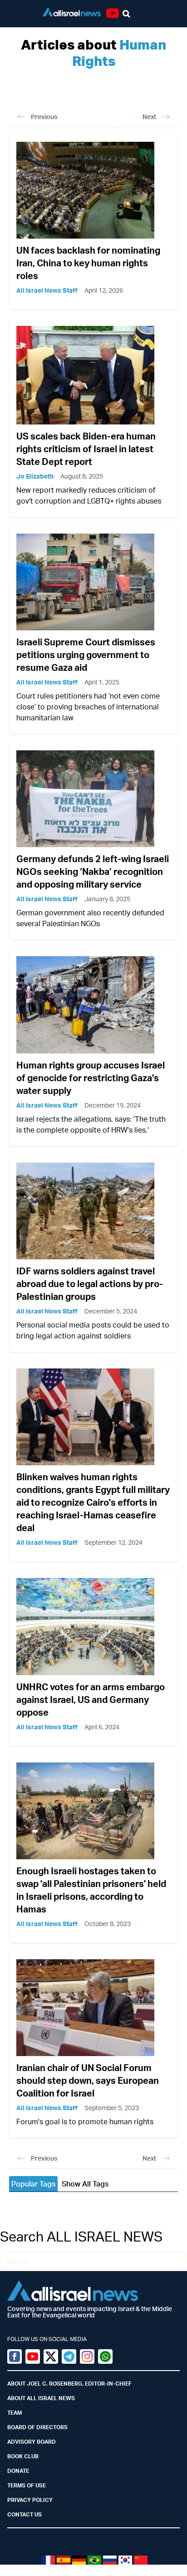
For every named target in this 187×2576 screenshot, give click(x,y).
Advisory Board (32, 2442)
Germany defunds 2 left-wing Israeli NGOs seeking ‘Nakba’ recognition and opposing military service (93, 871)
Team (15, 2413)
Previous (44, 117)
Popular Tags (33, 2184)
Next (149, 117)
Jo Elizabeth (35, 476)
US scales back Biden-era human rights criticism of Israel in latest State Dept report (86, 449)
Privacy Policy (30, 2500)
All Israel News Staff (47, 290)
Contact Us (25, 2514)
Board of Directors (37, 2427)
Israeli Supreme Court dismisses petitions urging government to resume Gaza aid (86, 655)
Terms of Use (27, 2485)
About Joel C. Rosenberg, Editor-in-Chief (69, 2384)
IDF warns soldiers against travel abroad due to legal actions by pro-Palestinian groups (90, 1284)
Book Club (23, 2456)
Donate (18, 2471)
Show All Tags (85, 2184)
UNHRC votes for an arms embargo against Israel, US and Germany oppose (91, 1700)
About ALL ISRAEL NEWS (41, 2398)
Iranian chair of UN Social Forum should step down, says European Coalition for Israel (88, 2080)
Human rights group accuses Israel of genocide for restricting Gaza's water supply (91, 1078)
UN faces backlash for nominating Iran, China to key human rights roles (88, 263)
